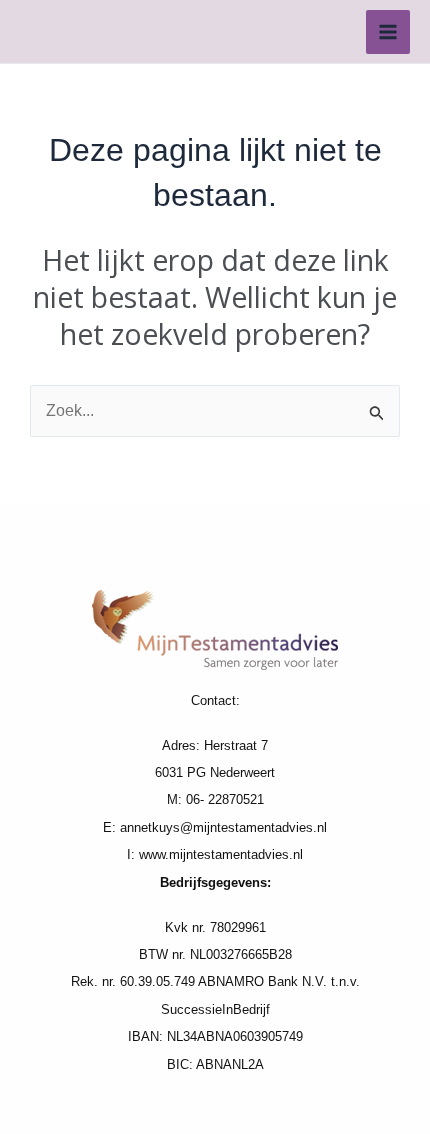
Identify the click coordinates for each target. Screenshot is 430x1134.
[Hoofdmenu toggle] (388, 32)
